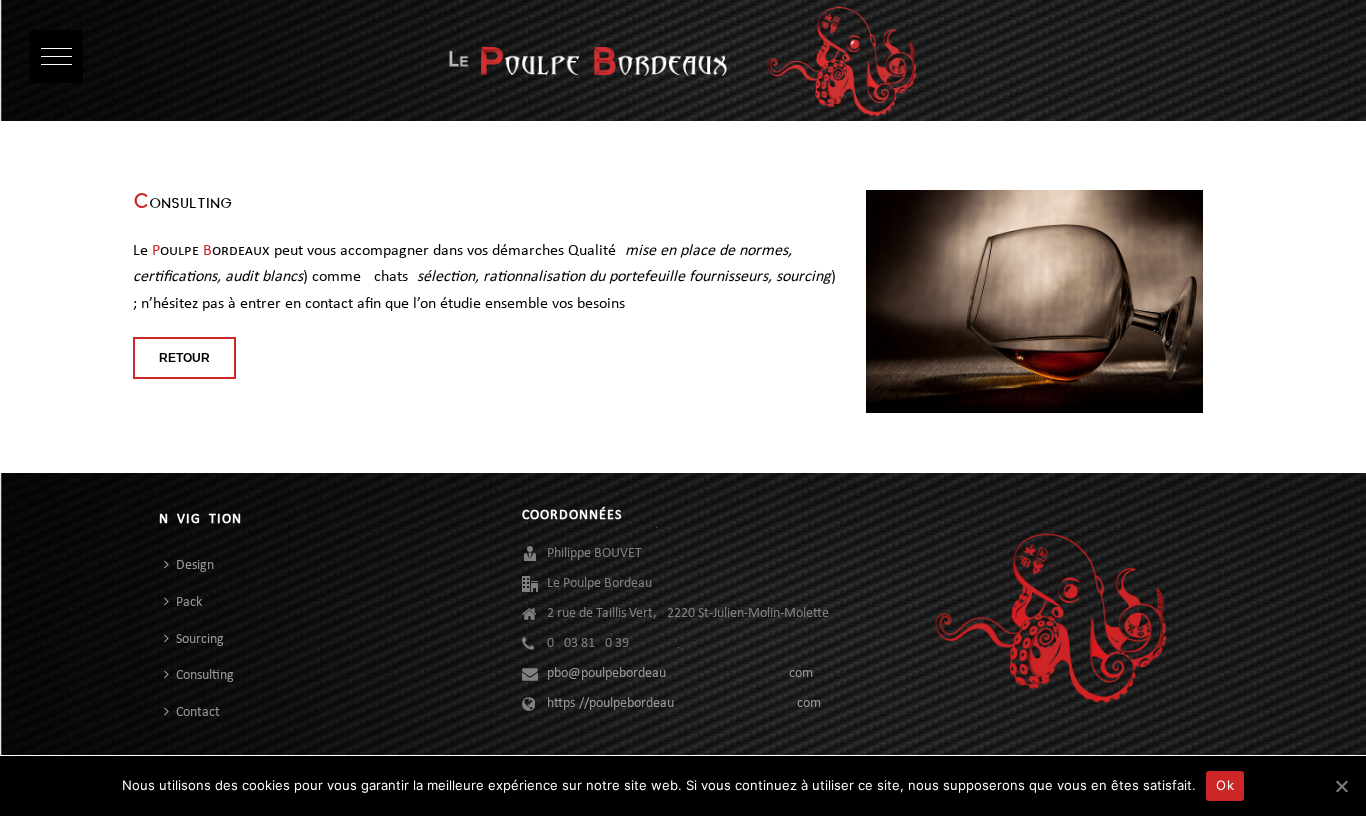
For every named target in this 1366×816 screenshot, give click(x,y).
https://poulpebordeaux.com (684, 703)
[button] (56, 56)
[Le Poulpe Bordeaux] (683, 60)
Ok (1225, 785)
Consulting (205, 675)
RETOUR (184, 358)
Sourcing (200, 639)
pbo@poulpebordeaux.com (680, 673)
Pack (189, 602)
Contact (198, 712)
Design (195, 565)
